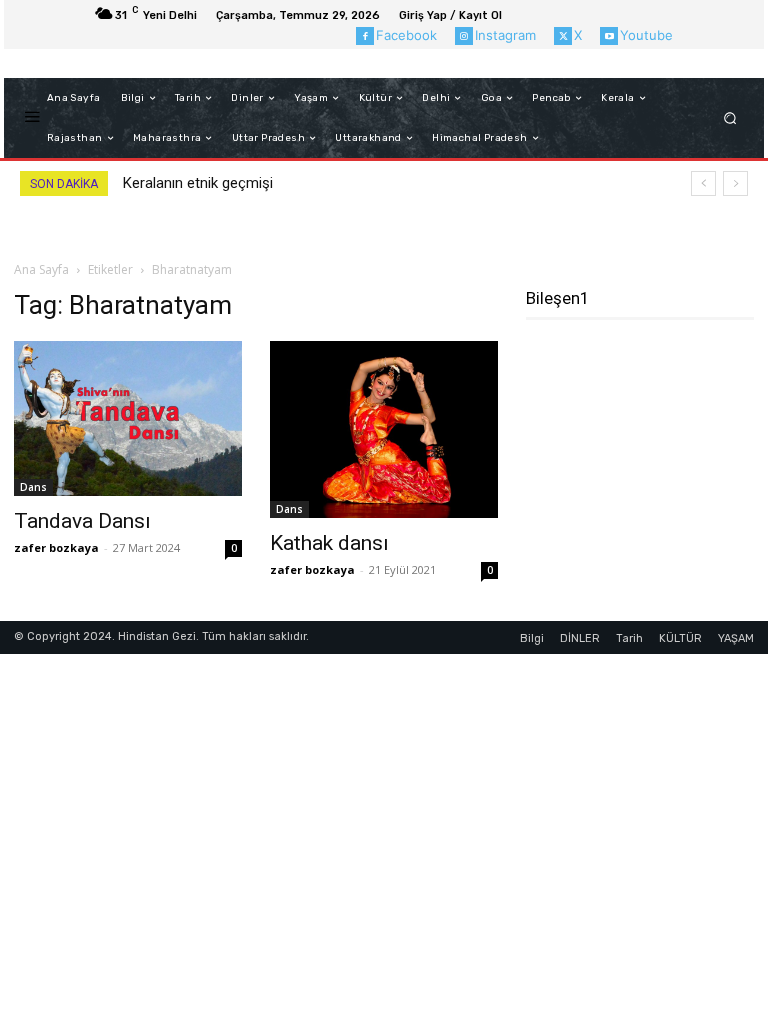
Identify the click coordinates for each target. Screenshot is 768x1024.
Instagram (505, 35)
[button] (730, 118)
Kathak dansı (329, 543)
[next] (735, 183)
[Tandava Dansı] (128, 418)
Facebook (406, 35)
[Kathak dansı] (384, 429)
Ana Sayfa (41, 269)
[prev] (703, 183)
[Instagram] (464, 36)
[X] (563, 36)
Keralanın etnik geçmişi (198, 183)
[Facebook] (365, 36)
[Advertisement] (647, 441)
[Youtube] (609, 36)
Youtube (646, 35)
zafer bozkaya (56, 547)
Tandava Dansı (82, 521)
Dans (33, 487)
